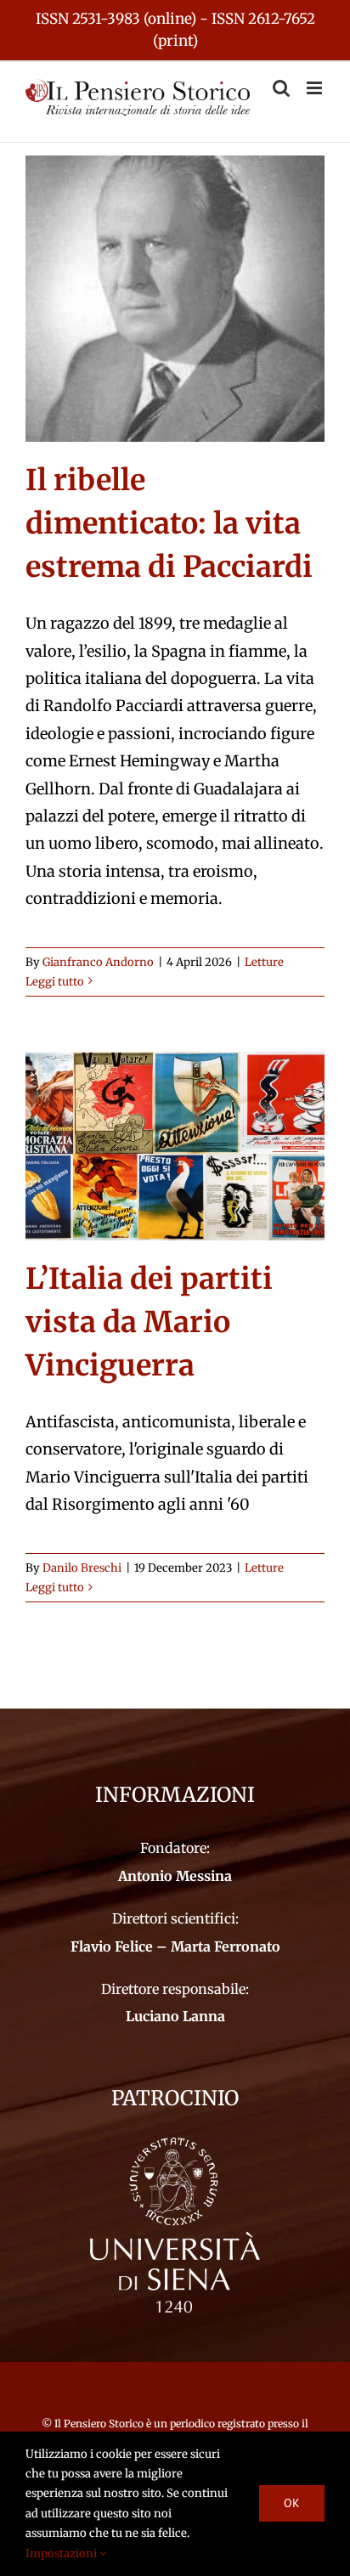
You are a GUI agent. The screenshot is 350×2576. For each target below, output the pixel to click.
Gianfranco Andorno (98, 962)
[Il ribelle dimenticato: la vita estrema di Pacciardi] (175, 299)
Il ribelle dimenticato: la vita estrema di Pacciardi (169, 523)
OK (292, 2503)
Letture (264, 962)
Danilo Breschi (82, 1568)
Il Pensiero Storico (100, 2423)
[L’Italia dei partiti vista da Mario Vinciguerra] (175, 1146)
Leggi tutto (55, 982)
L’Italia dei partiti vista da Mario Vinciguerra (149, 1322)
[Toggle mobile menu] (316, 88)
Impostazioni (62, 2553)
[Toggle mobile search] (281, 88)
